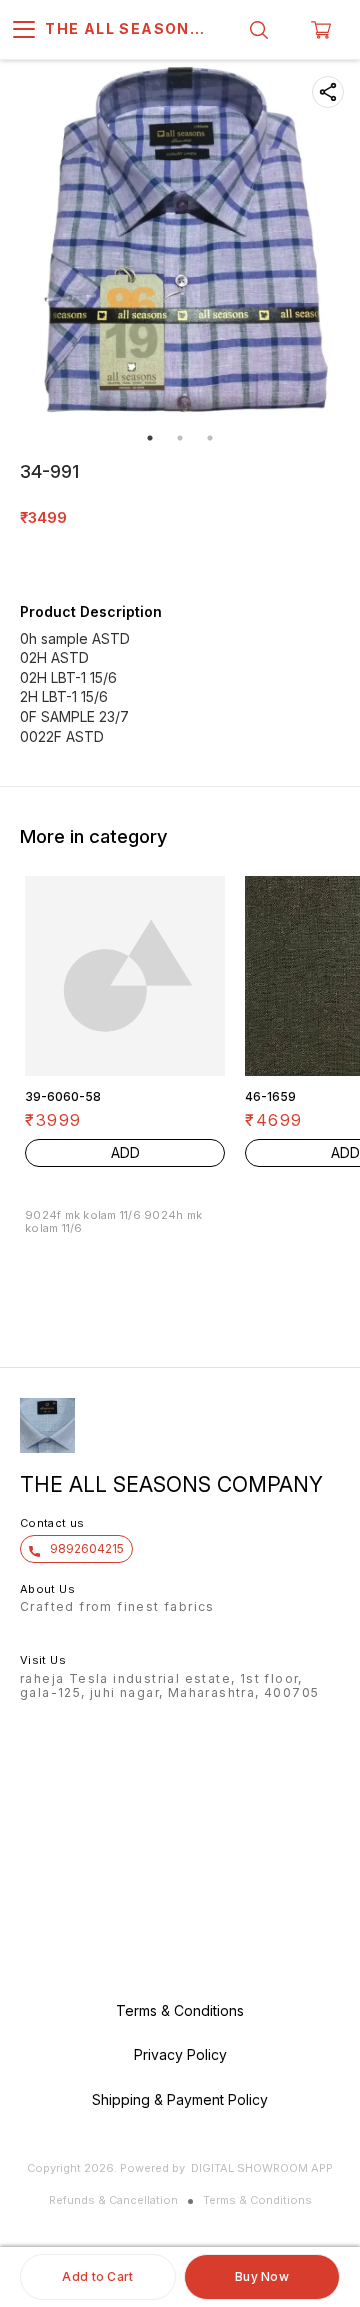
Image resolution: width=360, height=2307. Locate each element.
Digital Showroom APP (262, 2168)
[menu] (24, 30)
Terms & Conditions (257, 2200)
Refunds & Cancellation (113, 2200)
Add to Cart (97, 2276)
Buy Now (262, 2276)
